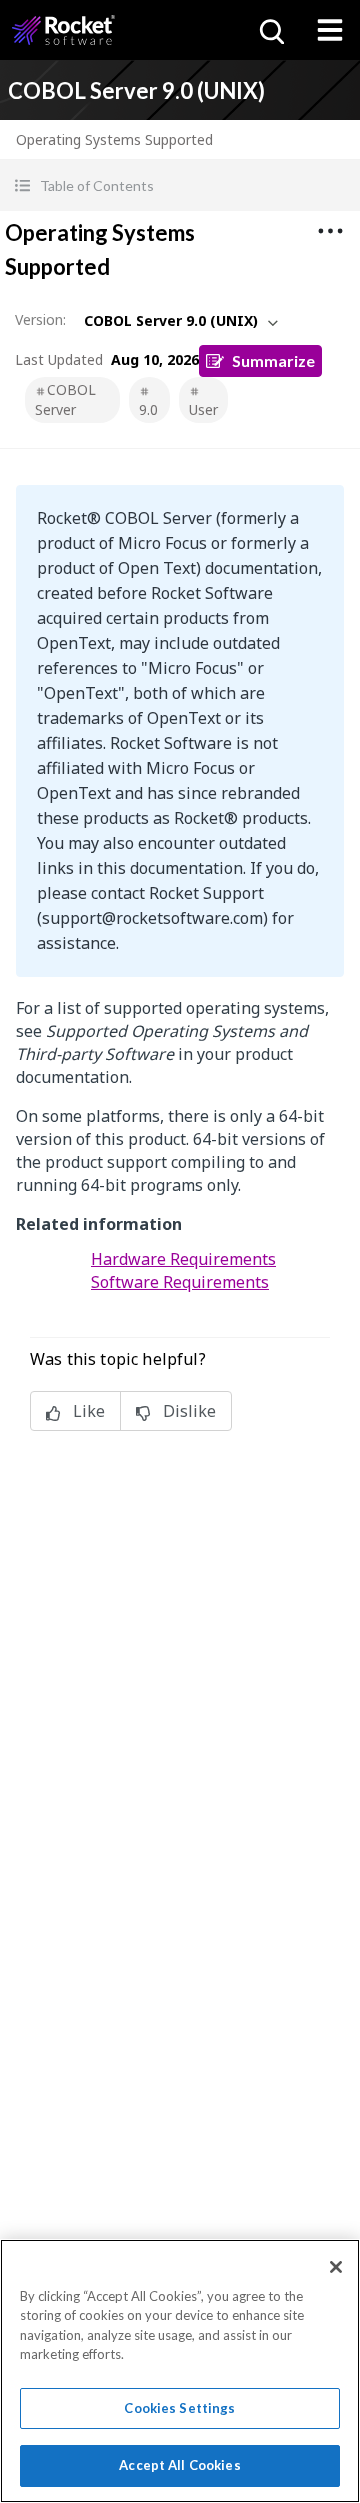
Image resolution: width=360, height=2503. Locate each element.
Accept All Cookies (179, 2465)
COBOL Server (65, 399)
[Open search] (270, 30)
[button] (180, 185)
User (203, 409)
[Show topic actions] (330, 231)
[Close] (336, 2267)
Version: (40, 319)
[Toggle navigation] (330, 30)
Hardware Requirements (183, 1259)
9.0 (148, 409)
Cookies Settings (179, 2408)
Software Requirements (180, 1282)
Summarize (273, 360)
